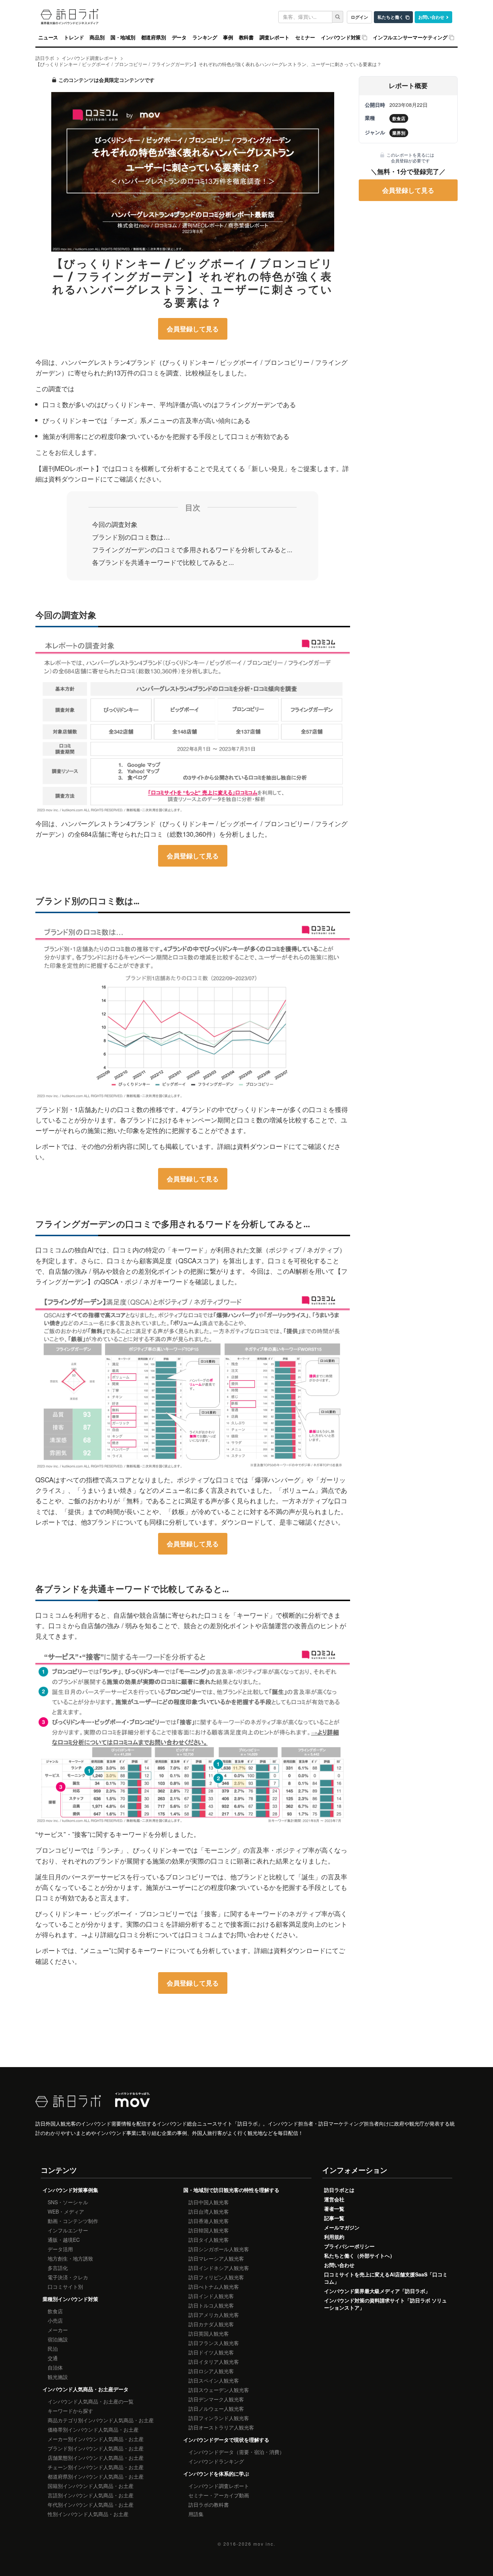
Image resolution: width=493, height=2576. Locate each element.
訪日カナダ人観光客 (211, 2324)
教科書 (246, 38)
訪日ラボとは (339, 2190)
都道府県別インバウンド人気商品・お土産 (96, 2476)
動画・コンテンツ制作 (73, 2221)
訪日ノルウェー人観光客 (216, 2409)
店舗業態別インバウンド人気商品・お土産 (96, 2458)
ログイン (359, 17)
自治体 (55, 2367)
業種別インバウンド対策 (70, 2299)
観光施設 (58, 2377)
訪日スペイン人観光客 (214, 2380)
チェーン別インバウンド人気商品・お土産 (96, 2467)
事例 (228, 38)
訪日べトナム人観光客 (214, 2287)
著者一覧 (334, 2209)
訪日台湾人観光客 (209, 2211)
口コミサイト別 (65, 2287)
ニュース (48, 38)
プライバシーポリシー (349, 2246)
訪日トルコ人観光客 (211, 2305)
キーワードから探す (70, 2411)
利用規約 (334, 2237)
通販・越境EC (64, 2240)
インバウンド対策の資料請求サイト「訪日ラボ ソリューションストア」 (385, 2304)
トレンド (74, 38)
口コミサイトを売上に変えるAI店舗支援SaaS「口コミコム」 (386, 2278)
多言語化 (58, 2268)
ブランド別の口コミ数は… (131, 537)
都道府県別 (154, 38)
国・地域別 (123, 38)
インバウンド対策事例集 (70, 2190)
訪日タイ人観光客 (209, 2240)
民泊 (53, 2349)
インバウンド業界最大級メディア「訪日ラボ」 (377, 2291)
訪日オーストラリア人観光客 (221, 2427)
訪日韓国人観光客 (209, 2230)
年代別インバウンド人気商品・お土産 (91, 2505)
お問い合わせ (431, 17)
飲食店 (55, 2311)
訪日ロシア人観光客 (211, 2371)
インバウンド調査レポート (219, 2486)
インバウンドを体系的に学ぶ (216, 2473)
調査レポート (274, 38)
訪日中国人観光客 (209, 2202)
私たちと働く (391, 17)
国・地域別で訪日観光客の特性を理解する (231, 2190)
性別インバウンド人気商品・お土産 (88, 2514)
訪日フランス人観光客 (214, 2343)
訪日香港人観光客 (209, 2221)
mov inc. (264, 2544)
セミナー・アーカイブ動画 (219, 2495)
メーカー (58, 2330)
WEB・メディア (66, 2211)
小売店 (55, 2320)
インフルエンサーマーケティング (410, 38)
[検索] (338, 17)
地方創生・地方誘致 (70, 2258)
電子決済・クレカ (68, 2277)
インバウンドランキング (216, 2461)
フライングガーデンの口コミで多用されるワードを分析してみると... (192, 549)
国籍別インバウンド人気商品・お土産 (91, 2486)
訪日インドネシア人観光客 (219, 2268)
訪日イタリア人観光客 (214, 2362)
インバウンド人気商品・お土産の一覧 (91, 2401)
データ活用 (60, 2249)
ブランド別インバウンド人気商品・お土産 (96, 2448)
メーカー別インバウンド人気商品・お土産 (96, 2439)
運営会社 (334, 2199)
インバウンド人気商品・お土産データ (86, 2389)
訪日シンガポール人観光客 (219, 2249)
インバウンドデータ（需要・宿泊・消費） (236, 2452)
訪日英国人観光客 (209, 2333)
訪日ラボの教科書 (209, 2505)
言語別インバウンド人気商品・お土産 (91, 2495)
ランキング (205, 38)
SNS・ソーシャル (68, 2202)
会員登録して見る (193, 329)
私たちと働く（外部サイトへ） (359, 2255)
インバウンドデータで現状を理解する (226, 2440)
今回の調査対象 (115, 524)
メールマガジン (342, 2227)
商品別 (97, 38)
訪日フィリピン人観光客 (216, 2277)
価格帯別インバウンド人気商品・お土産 (93, 2429)
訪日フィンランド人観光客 (219, 2418)
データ (179, 38)
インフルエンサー (68, 2230)
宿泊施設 (58, 2339)
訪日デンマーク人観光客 (216, 2399)
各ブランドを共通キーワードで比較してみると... (163, 562)
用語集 (196, 2514)
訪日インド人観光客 (211, 2296)
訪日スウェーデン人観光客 (219, 2390)
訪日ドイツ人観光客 (211, 2352)
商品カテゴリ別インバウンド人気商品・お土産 (101, 2420)
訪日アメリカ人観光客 (214, 2315)
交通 (53, 2358)
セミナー (305, 38)
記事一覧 (334, 2218)
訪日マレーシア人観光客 (216, 2258)
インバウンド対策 (341, 38)
